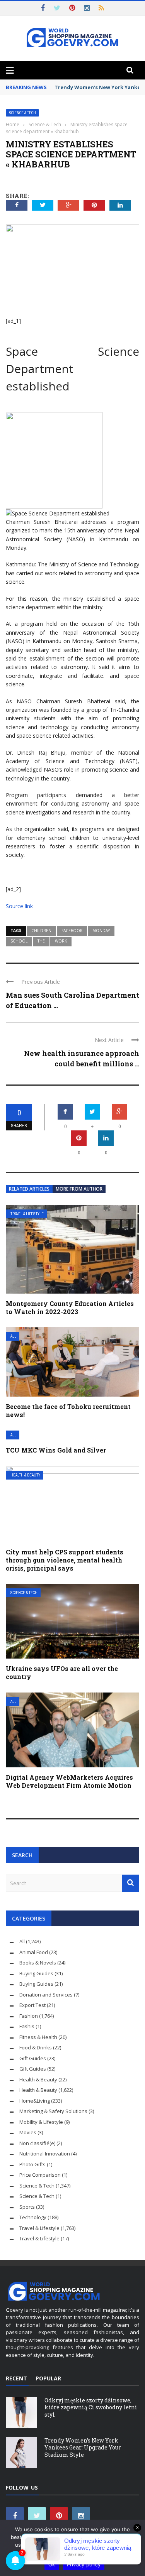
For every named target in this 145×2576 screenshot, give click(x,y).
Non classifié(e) (37, 2143)
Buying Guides (36, 1973)
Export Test (32, 2005)
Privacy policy (84, 2564)
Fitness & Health (38, 2037)
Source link (19, 906)
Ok (52, 2564)
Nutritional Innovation (45, 2154)
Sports (27, 2207)
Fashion (29, 2016)
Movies (28, 2132)
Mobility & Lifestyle (41, 2122)
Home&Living (35, 2101)
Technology (33, 2217)
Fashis (27, 2026)
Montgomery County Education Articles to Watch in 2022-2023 (70, 1307)
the (41, 941)
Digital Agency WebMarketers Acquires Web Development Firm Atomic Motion (69, 1781)
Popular (48, 2378)
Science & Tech (22, 113)
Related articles (29, 1189)
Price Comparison (40, 2175)
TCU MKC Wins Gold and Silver (56, 1450)
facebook (72, 931)
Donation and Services (46, 1995)
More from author (79, 1189)
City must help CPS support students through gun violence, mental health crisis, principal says (65, 1560)
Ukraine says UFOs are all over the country (62, 1672)
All (13, 1336)
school (19, 941)
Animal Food (34, 1952)
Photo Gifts (32, 2164)
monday (101, 931)
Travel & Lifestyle (27, 1214)
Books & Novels (38, 1963)
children (41, 931)
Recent (16, 2378)
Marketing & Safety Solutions (53, 2111)
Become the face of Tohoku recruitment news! (68, 1410)
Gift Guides (33, 2058)
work (61, 941)
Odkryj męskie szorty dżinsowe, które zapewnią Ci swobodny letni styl (91, 2407)
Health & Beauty (25, 1475)
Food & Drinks (36, 2047)
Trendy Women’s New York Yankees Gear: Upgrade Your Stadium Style (83, 2447)
